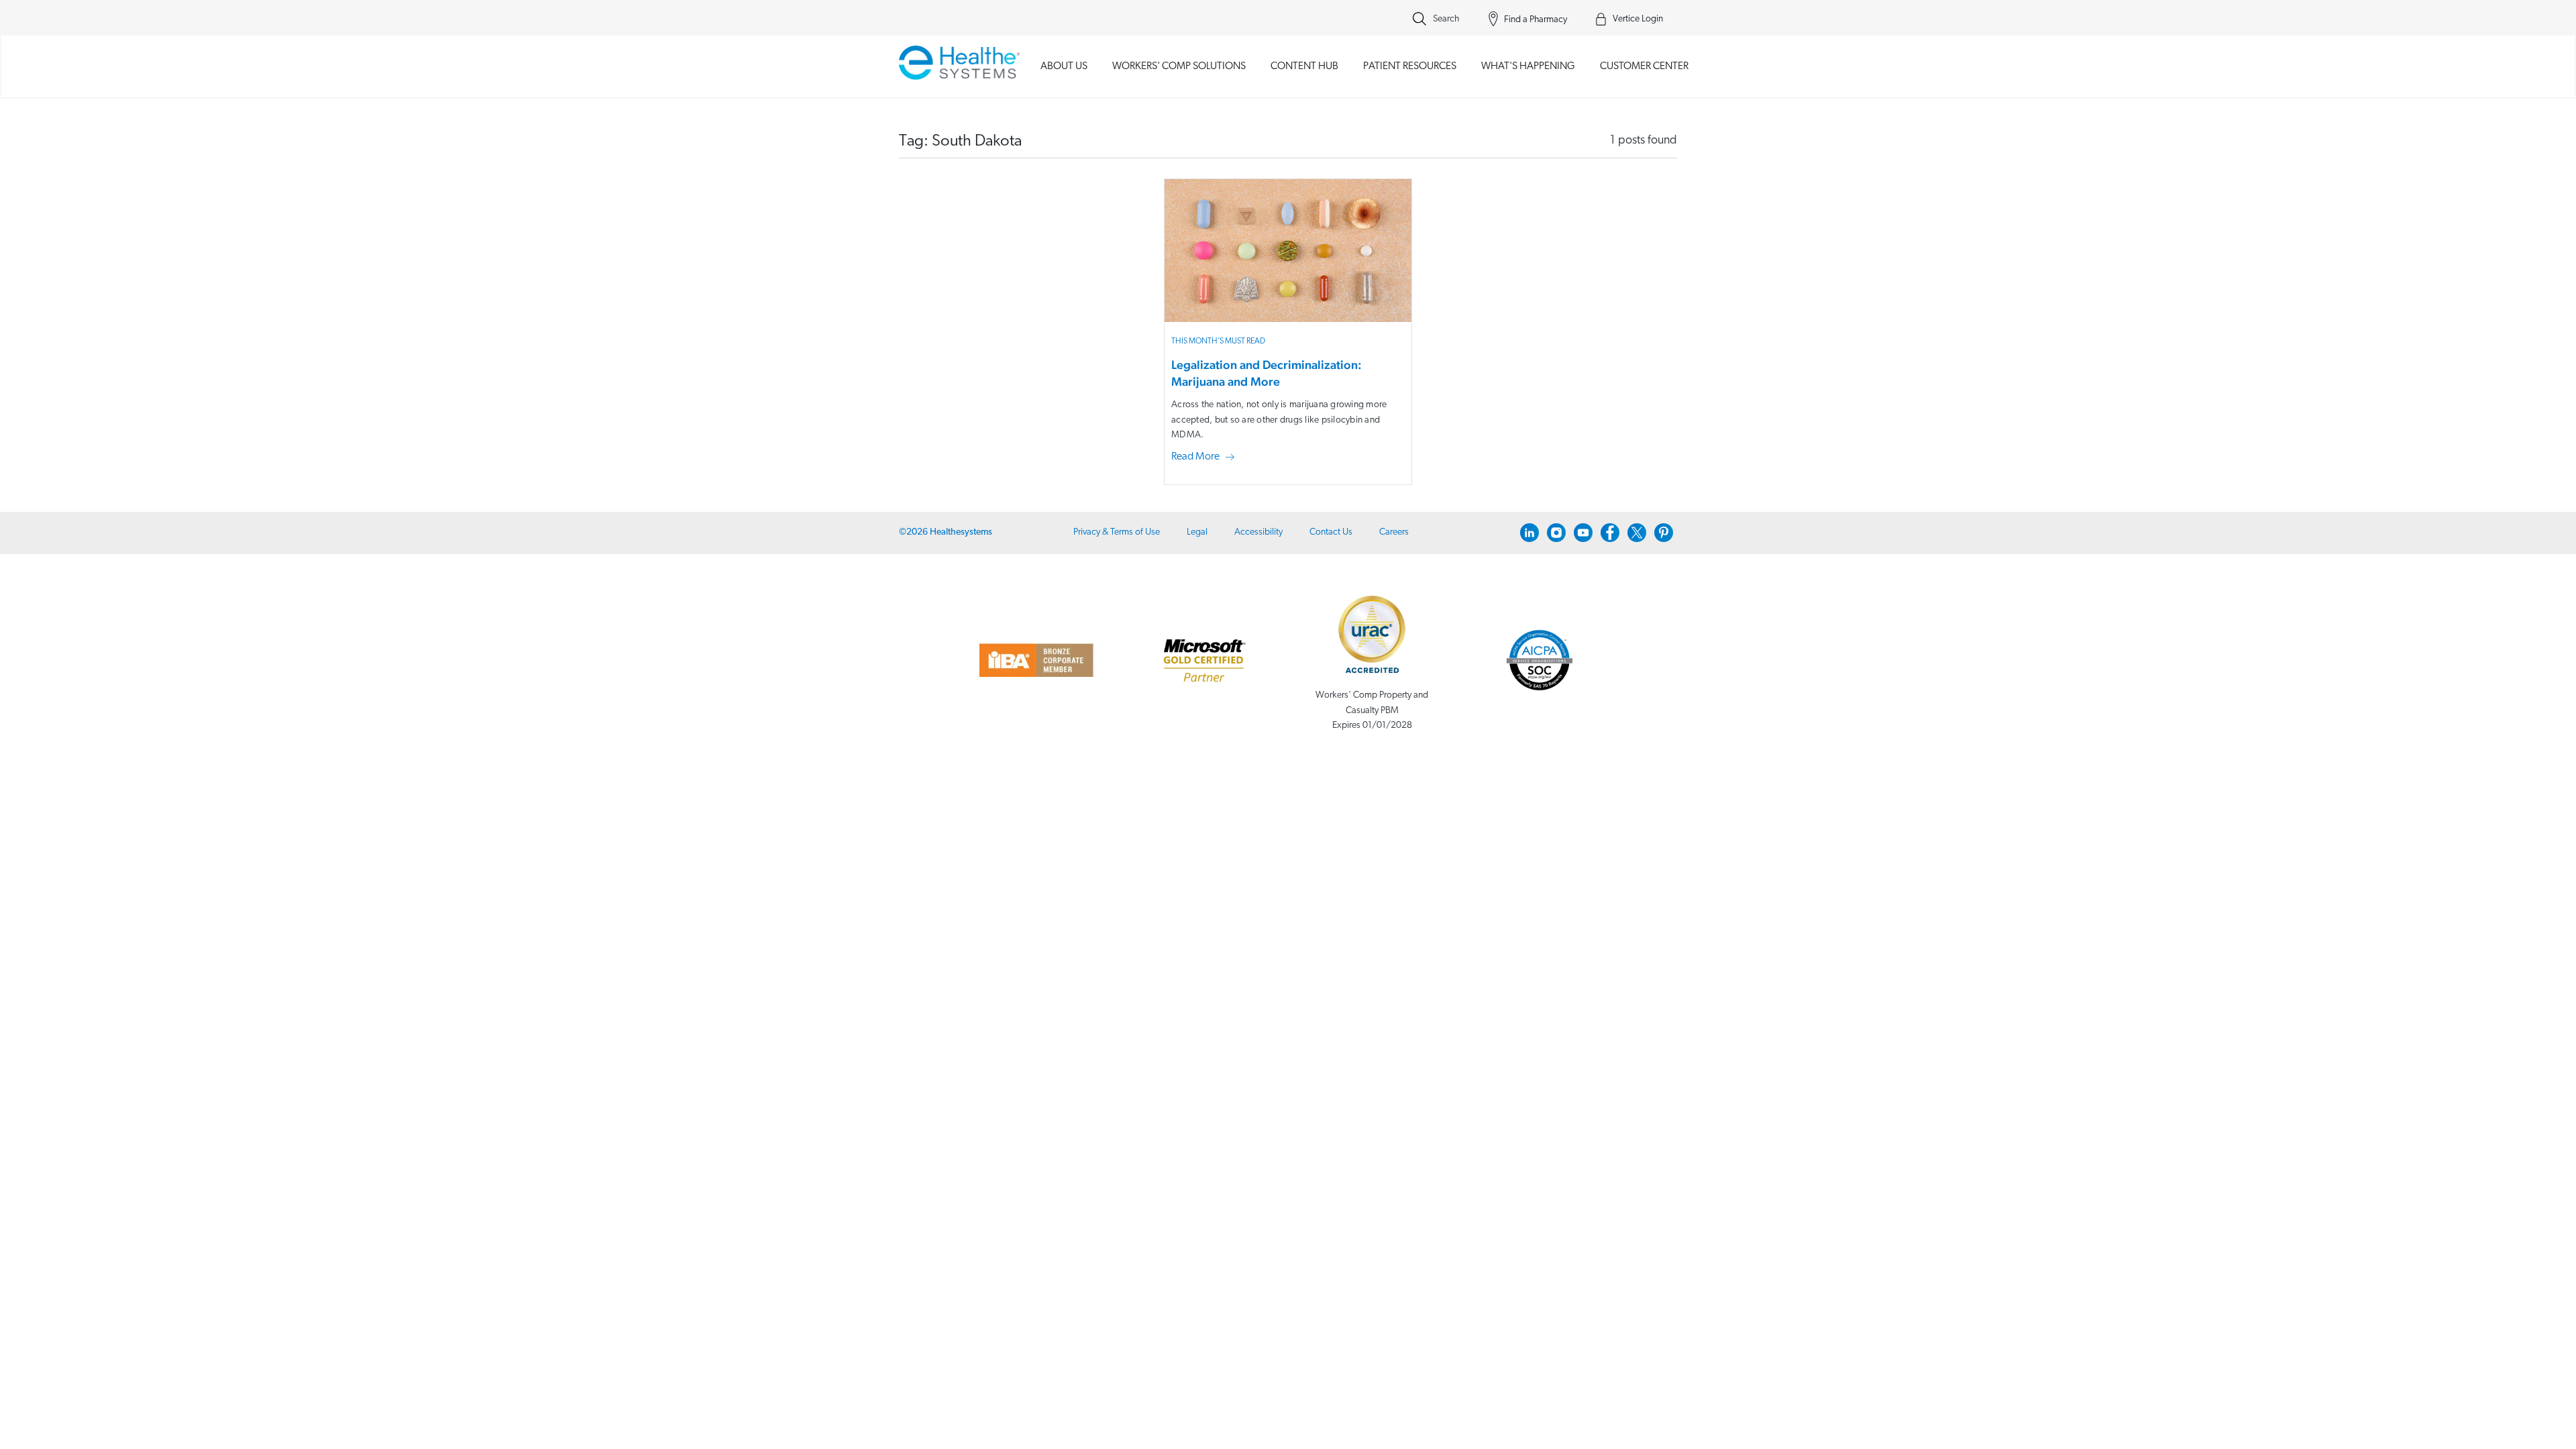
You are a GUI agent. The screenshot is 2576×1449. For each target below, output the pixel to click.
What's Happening (1528, 66)
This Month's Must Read (1218, 341)
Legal (1197, 532)
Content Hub (1304, 66)
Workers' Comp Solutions (1179, 66)
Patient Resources (1410, 66)
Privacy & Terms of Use (1117, 532)
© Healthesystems (946, 532)
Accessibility (1258, 532)
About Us (1064, 66)
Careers (1394, 532)
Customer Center (1644, 66)
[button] (1205, 458)
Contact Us (1331, 532)
